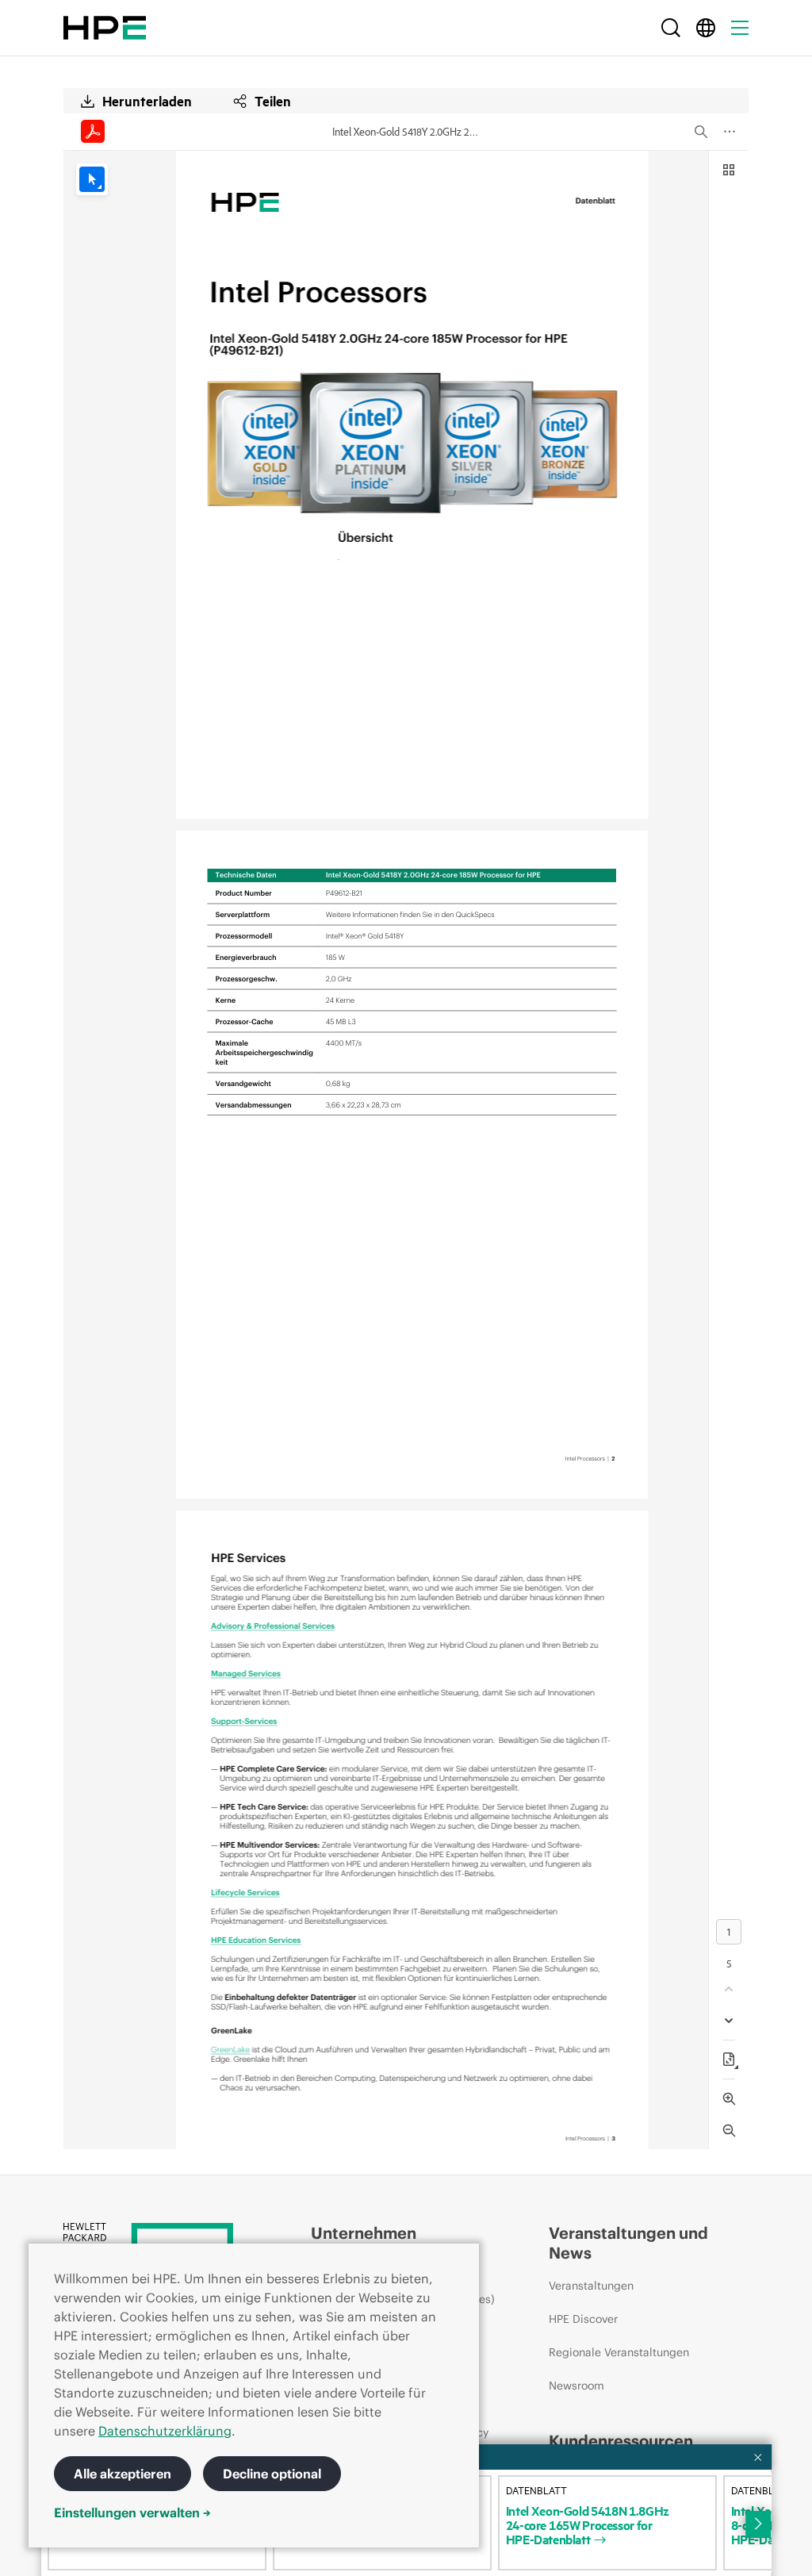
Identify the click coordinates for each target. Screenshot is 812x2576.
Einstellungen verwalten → (132, 2513)
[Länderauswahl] (706, 28)
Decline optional (272, 2474)
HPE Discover (583, 2319)
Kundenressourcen (621, 2441)
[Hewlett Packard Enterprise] (105, 28)
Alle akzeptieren (123, 2474)
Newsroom (576, 2386)
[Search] (671, 28)
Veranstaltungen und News (628, 2243)
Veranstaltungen (591, 2286)
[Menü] (740, 28)
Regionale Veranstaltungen (619, 2352)
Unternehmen (364, 2233)
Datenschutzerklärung (165, 2431)
